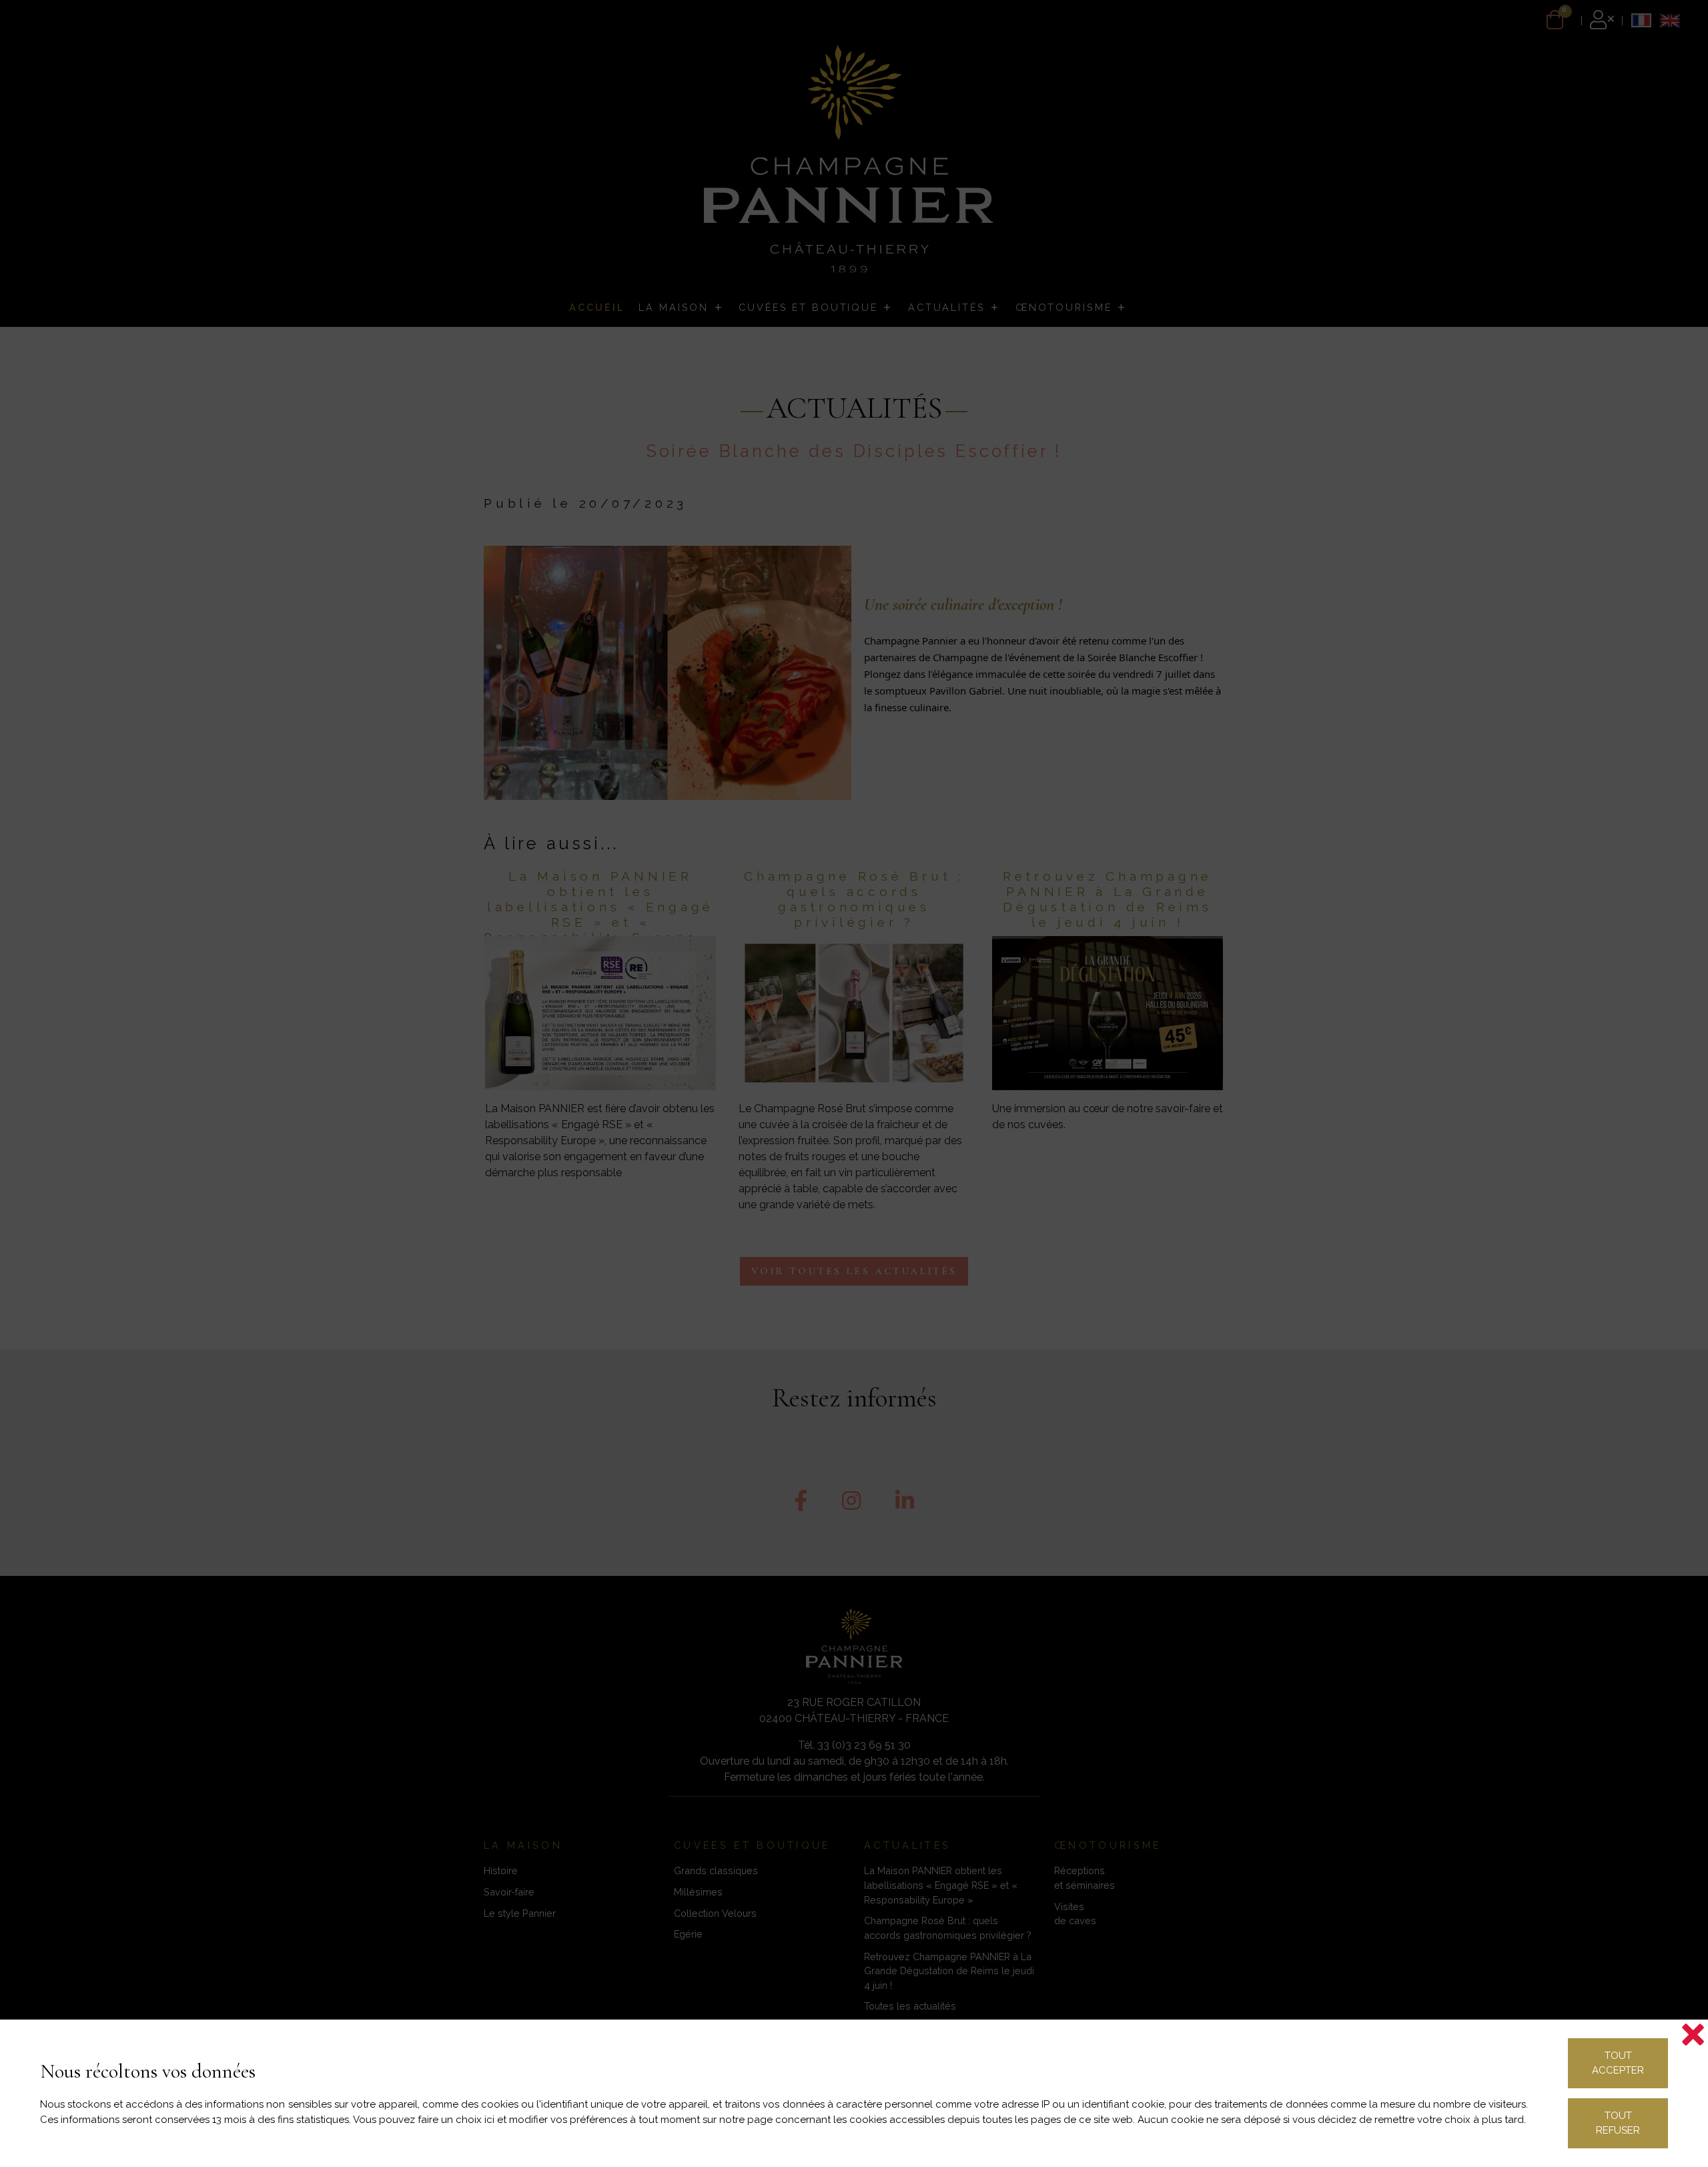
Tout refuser (1618, 2123)
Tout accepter (1618, 2063)
